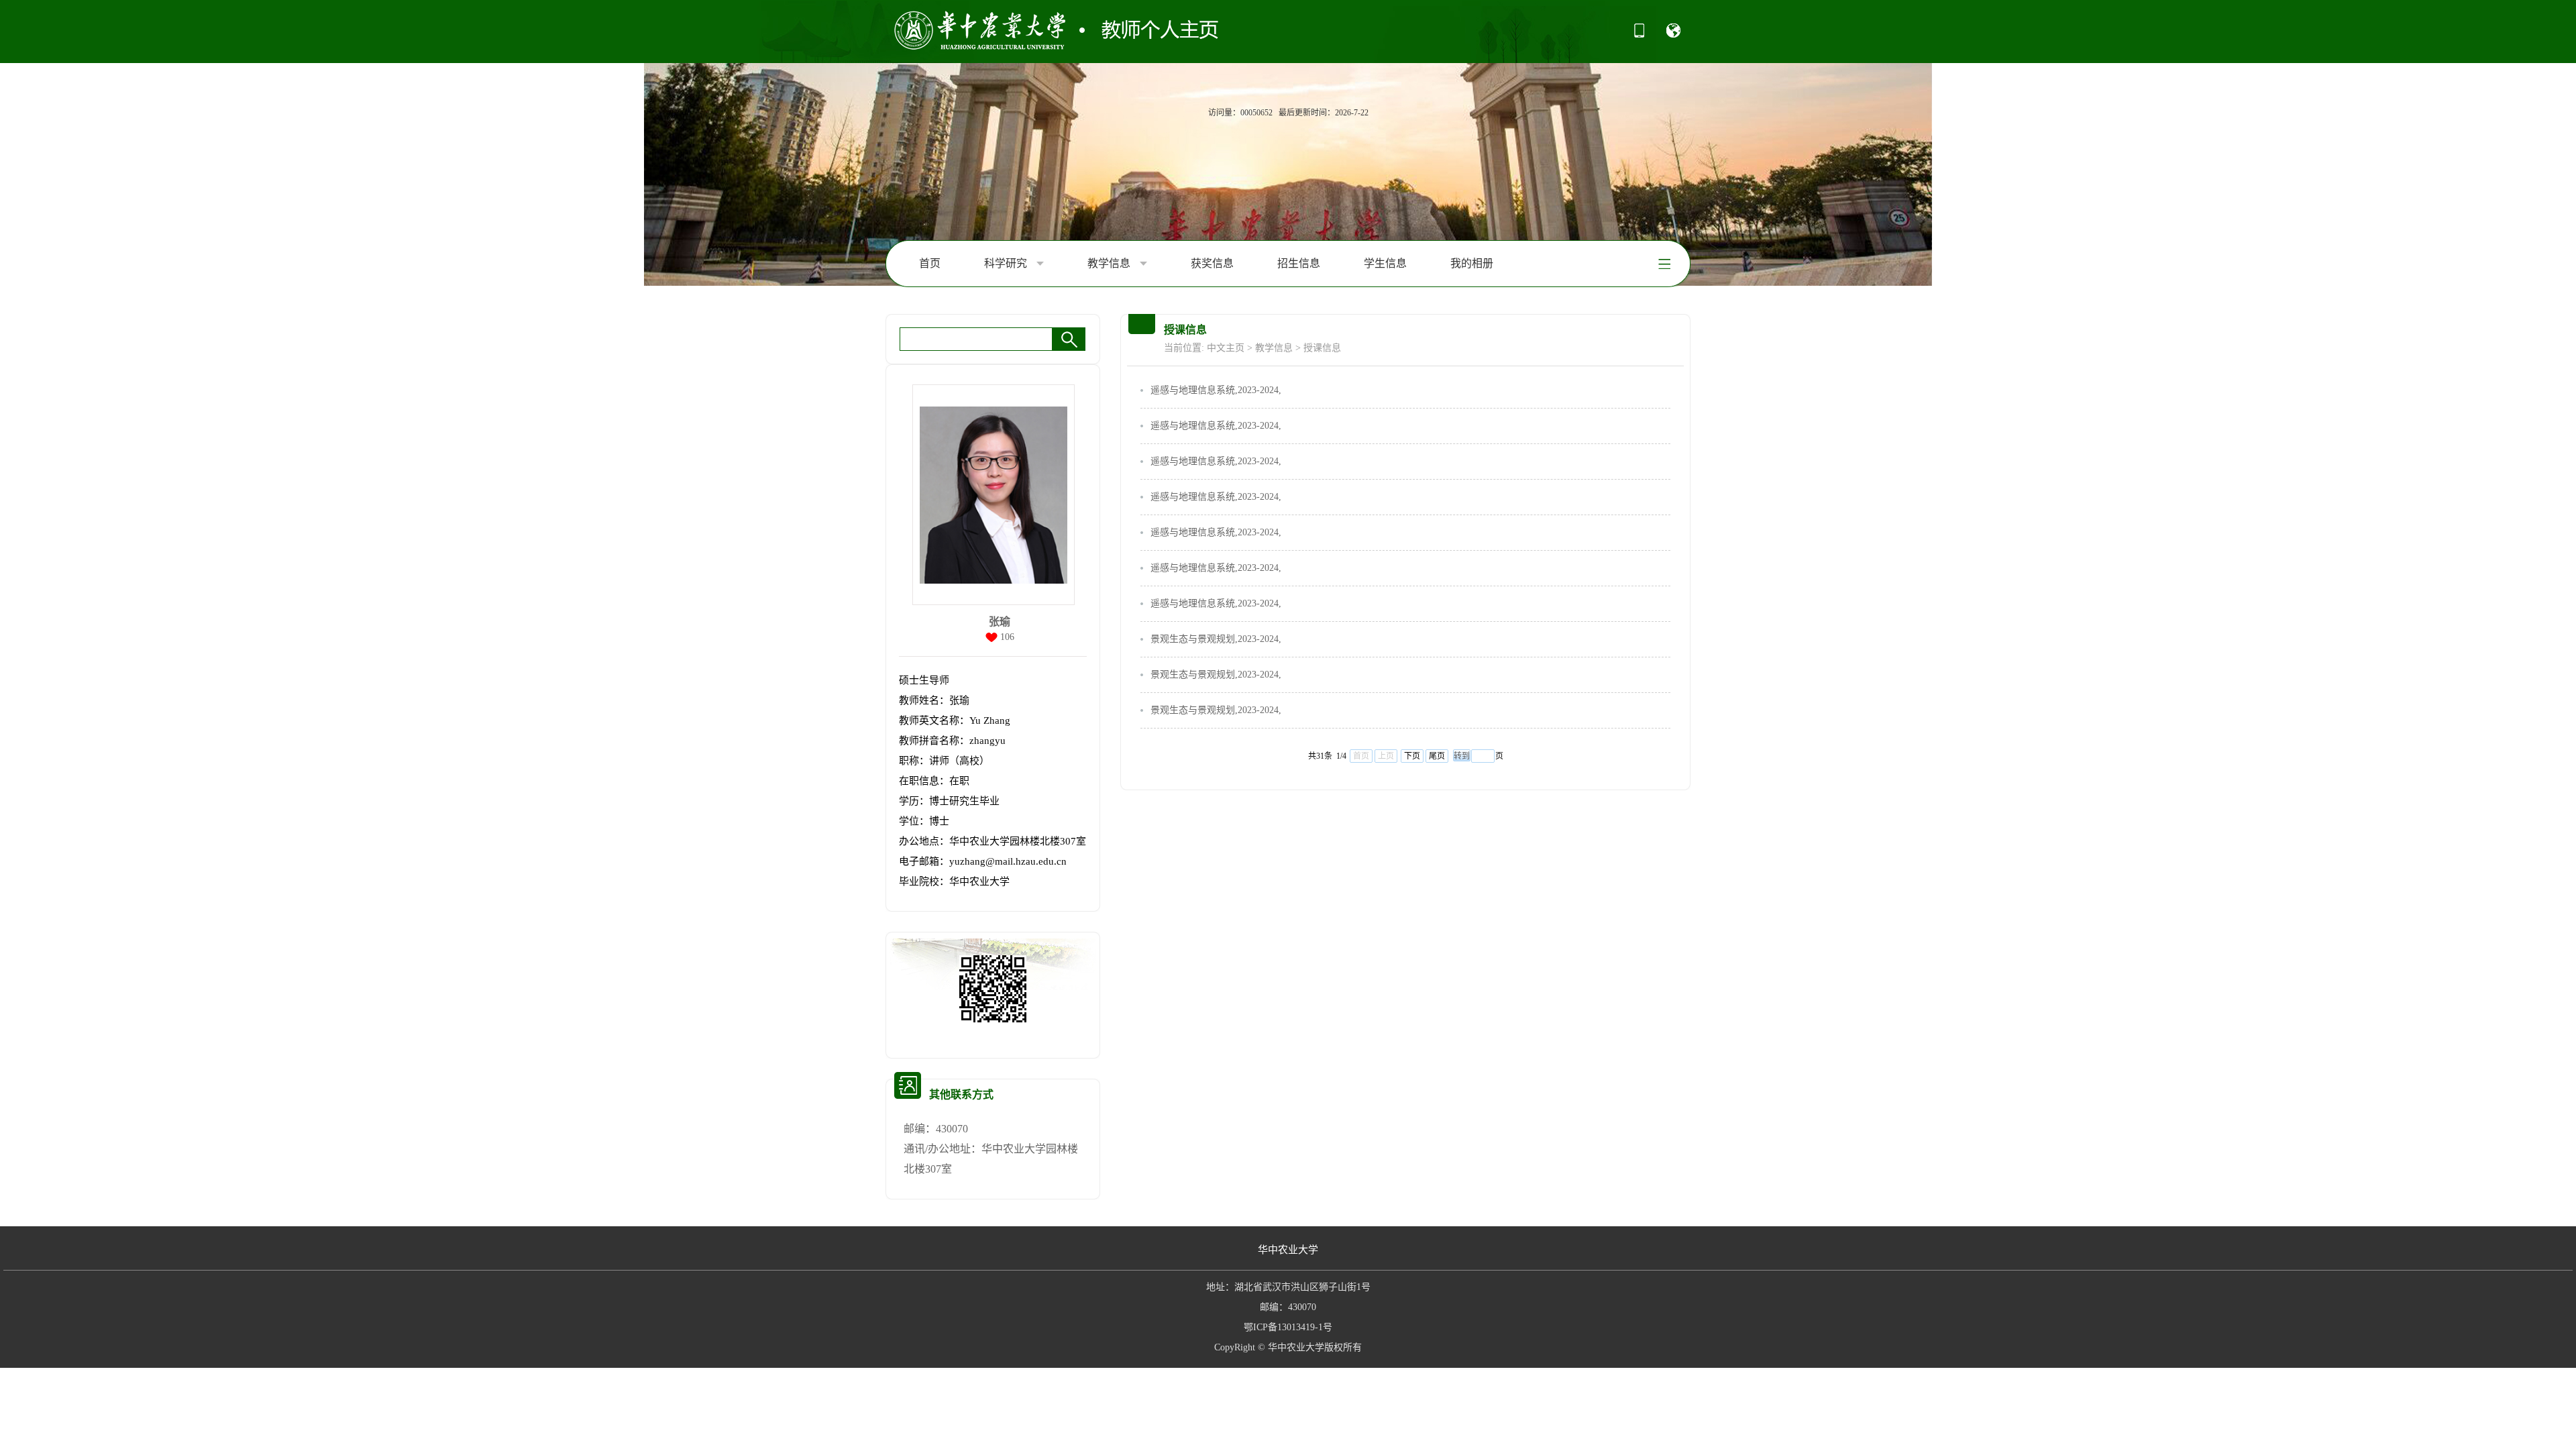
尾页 (1437, 756)
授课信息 (1322, 348)
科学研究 (1007, 263)
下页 (1412, 756)
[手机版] (1639, 35)
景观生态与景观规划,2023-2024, (1216, 639)
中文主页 (1226, 348)
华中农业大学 (1288, 1250)
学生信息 (1385, 263)
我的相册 (1472, 263)
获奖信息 (1212, 263)
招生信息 (1299, 263)
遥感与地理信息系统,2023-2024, (1216, 390)
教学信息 (1110, 263)
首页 (930, 263)
